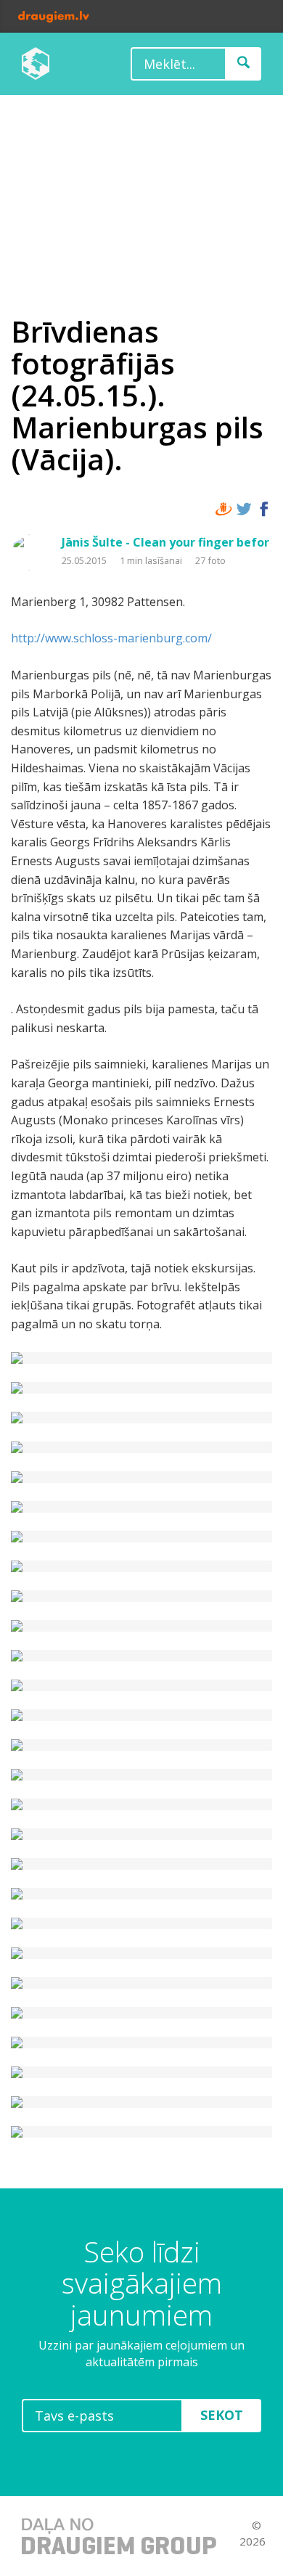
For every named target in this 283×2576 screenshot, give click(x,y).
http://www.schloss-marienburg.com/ (111, 638)
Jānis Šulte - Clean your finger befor (165, 542)
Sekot (222, 2415)
